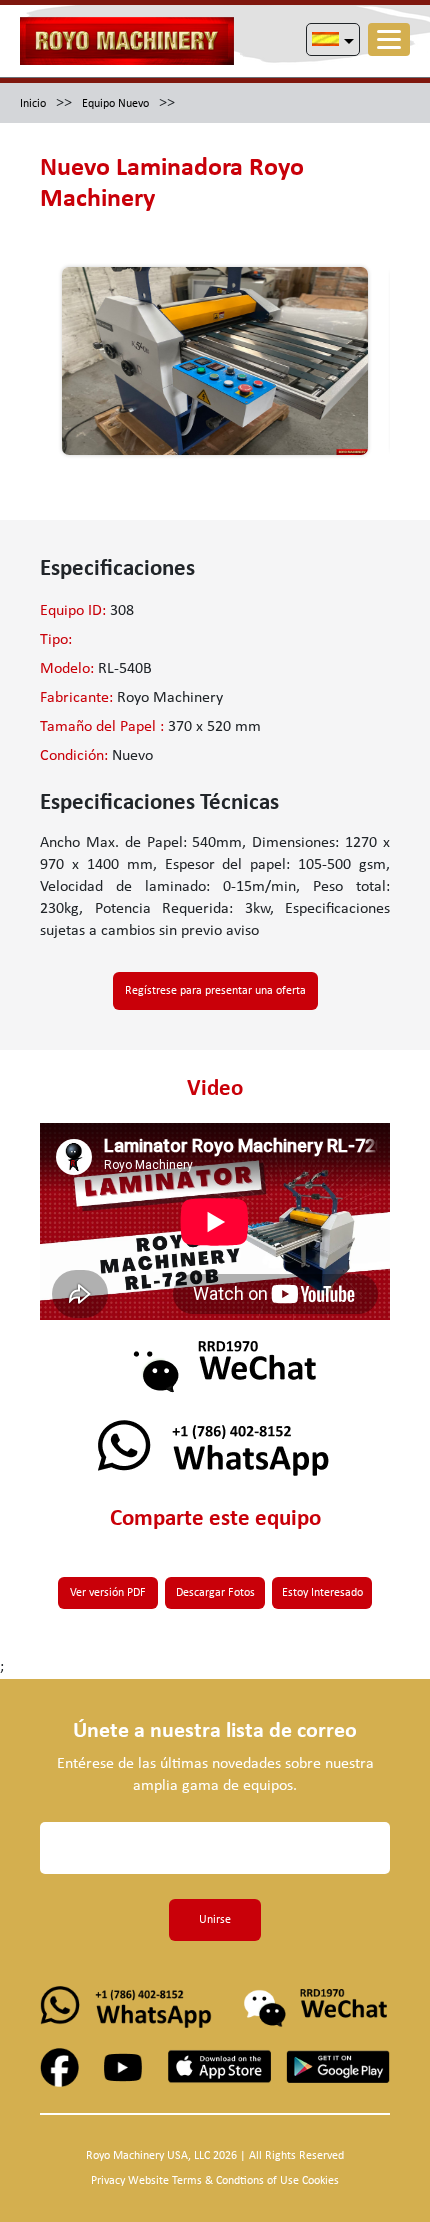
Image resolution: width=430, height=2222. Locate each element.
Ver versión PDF (108, 1593)
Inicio (33, 104)
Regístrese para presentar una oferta (215, 991)
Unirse (215, 1920)
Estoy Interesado (322, 1593)
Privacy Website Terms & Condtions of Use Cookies (215, 2181)
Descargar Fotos (215, 1593)
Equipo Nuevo (115, 104)
